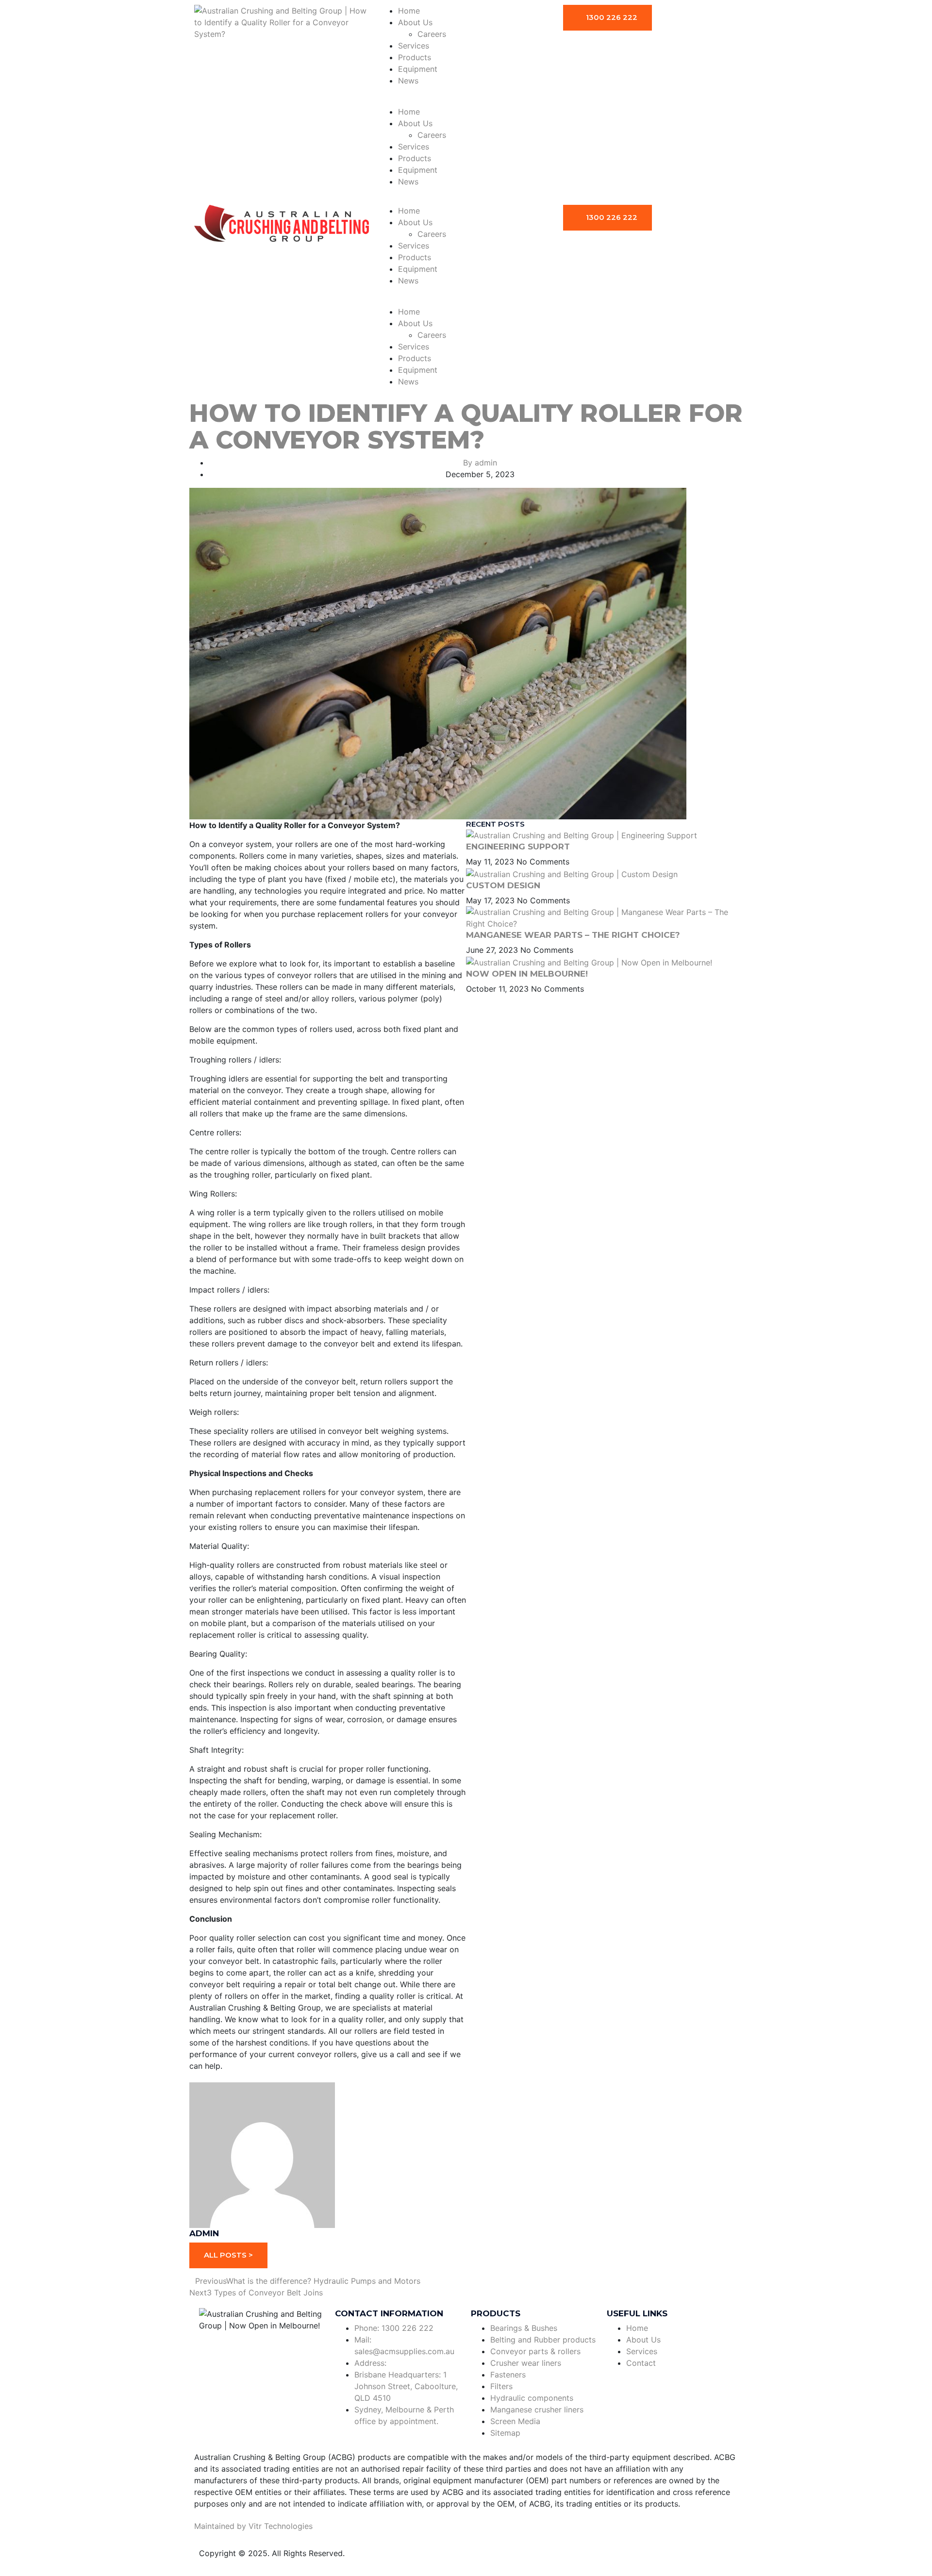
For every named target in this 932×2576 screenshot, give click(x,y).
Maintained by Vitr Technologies (253, 2526)
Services (414, 46)
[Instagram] (265, 2347)
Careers (432, 34)
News (408, 81)
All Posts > (228, 2255)
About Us (415, 22)
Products (415, 57)
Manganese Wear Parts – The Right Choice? (573, 935)
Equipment (418, 69)
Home (409, 11)
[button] (466, 100)
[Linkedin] (238, 2347)
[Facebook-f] (211, 2347)
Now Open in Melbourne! (527, 974)
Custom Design (503, 885)
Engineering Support (518, 847)
